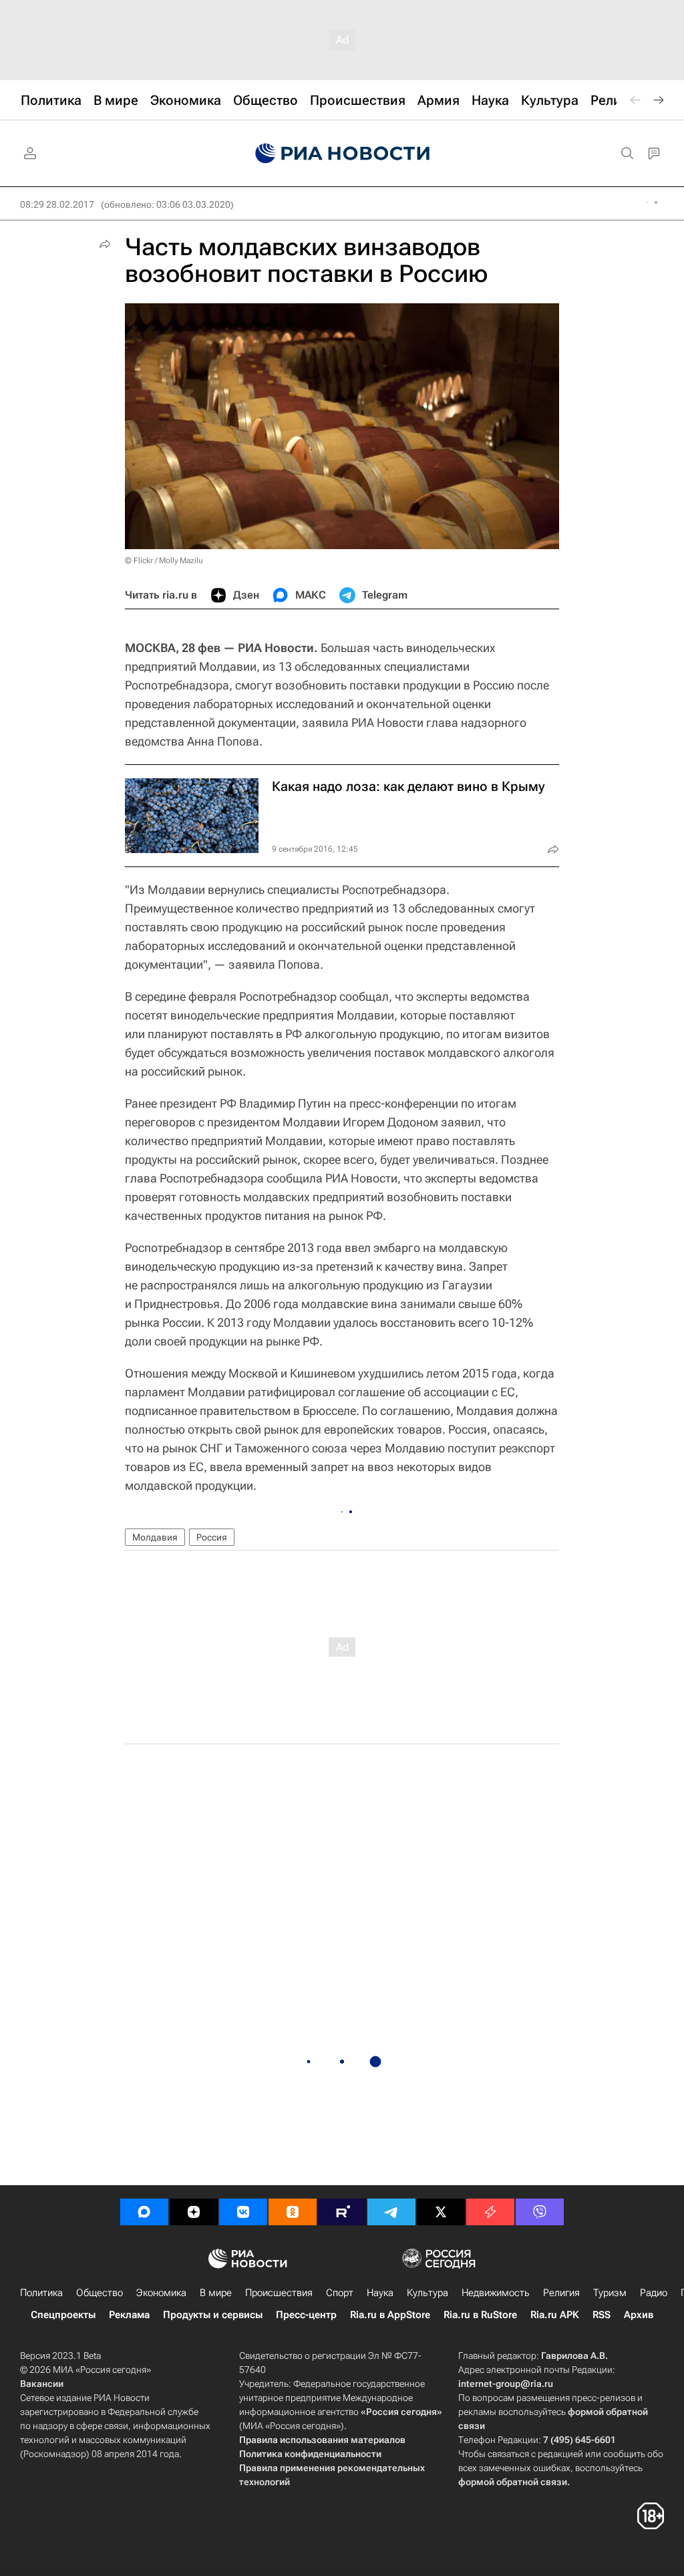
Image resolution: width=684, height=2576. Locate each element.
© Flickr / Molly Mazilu (164, 560)
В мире (216, 2293)
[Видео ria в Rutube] (342, 2212)
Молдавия (155, 1537)
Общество (100, 2293)
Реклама (129, 2315)
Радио (654, 2293)
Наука (380, 2293)
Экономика (161, 2293)
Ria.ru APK (555, 2315)
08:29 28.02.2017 (57, 204)
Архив (639, 2315)
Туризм (610, 2293)
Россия (212, 1537)
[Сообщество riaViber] (540, 2212)
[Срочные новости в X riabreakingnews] (490, 2212)
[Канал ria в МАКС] (144, 2212)
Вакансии (42, 2384)
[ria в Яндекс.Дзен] (194, 2212)
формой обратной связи (513, 2482)
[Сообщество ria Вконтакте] (243, 2212)
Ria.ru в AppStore (390, 2315)
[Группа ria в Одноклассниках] (293, 2212)
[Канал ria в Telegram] (391, 2212)
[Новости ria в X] (441, 2212)
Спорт (340, 2293)
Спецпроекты (63, 2315)
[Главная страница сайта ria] (342, 154)
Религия (561, 2293)
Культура (427, 2293)
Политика (41, 2293)
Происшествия (279, 2293)
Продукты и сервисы (213, 2315)
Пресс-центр (306, 2315)
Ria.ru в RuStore (480, 2315)
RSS (602, 2315)
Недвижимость (496, 2293)
